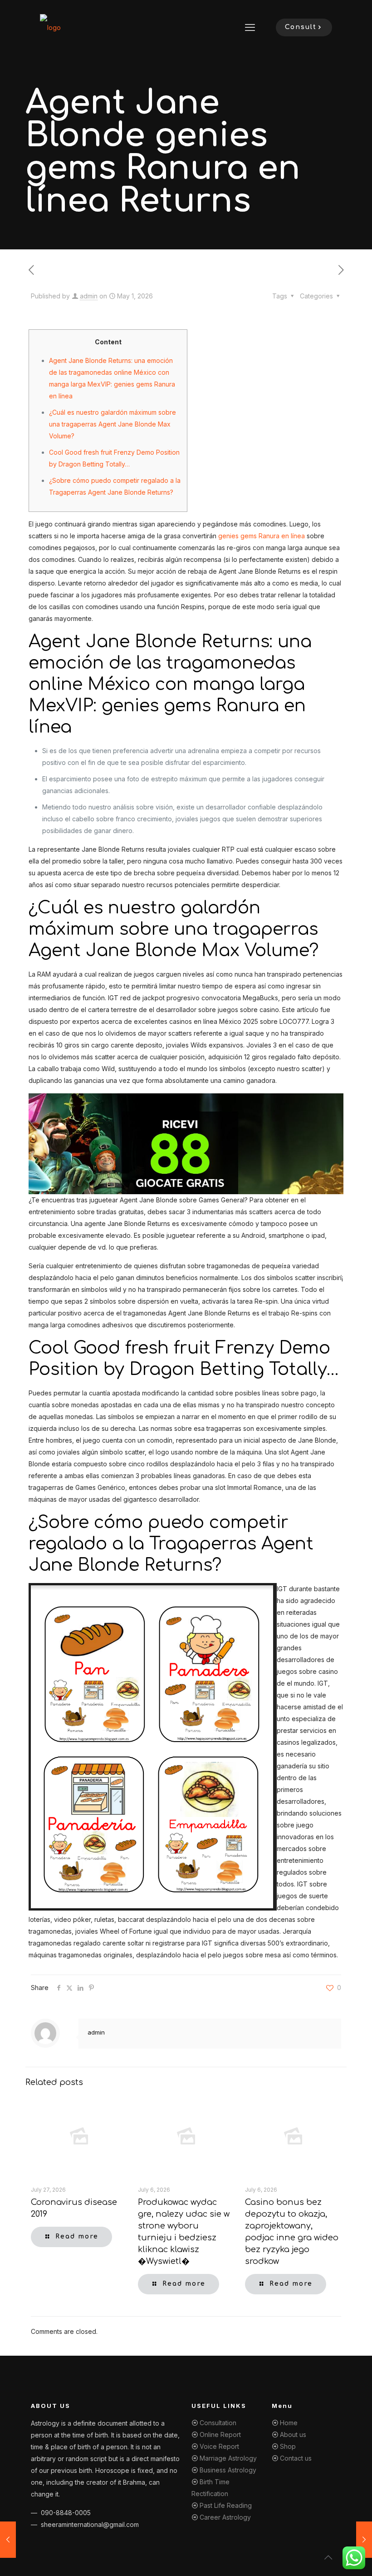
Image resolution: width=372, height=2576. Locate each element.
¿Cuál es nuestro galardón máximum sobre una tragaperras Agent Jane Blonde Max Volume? (113, 424)
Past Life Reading (226, 2505)
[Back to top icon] (328, 2557)
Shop (288, 2446)
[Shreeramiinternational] (50, 27)
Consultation (218, 2423)
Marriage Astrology (228, 2458)
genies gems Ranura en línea (262, 536)
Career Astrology (225, 2517)
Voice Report (219, 2446)
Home (289, 2423)
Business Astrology (228, 2470)
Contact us (296, 2458)
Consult (301, 27)
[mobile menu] (250, 27)
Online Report (220, 2435)
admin (89, 296)
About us (293, 2435)
